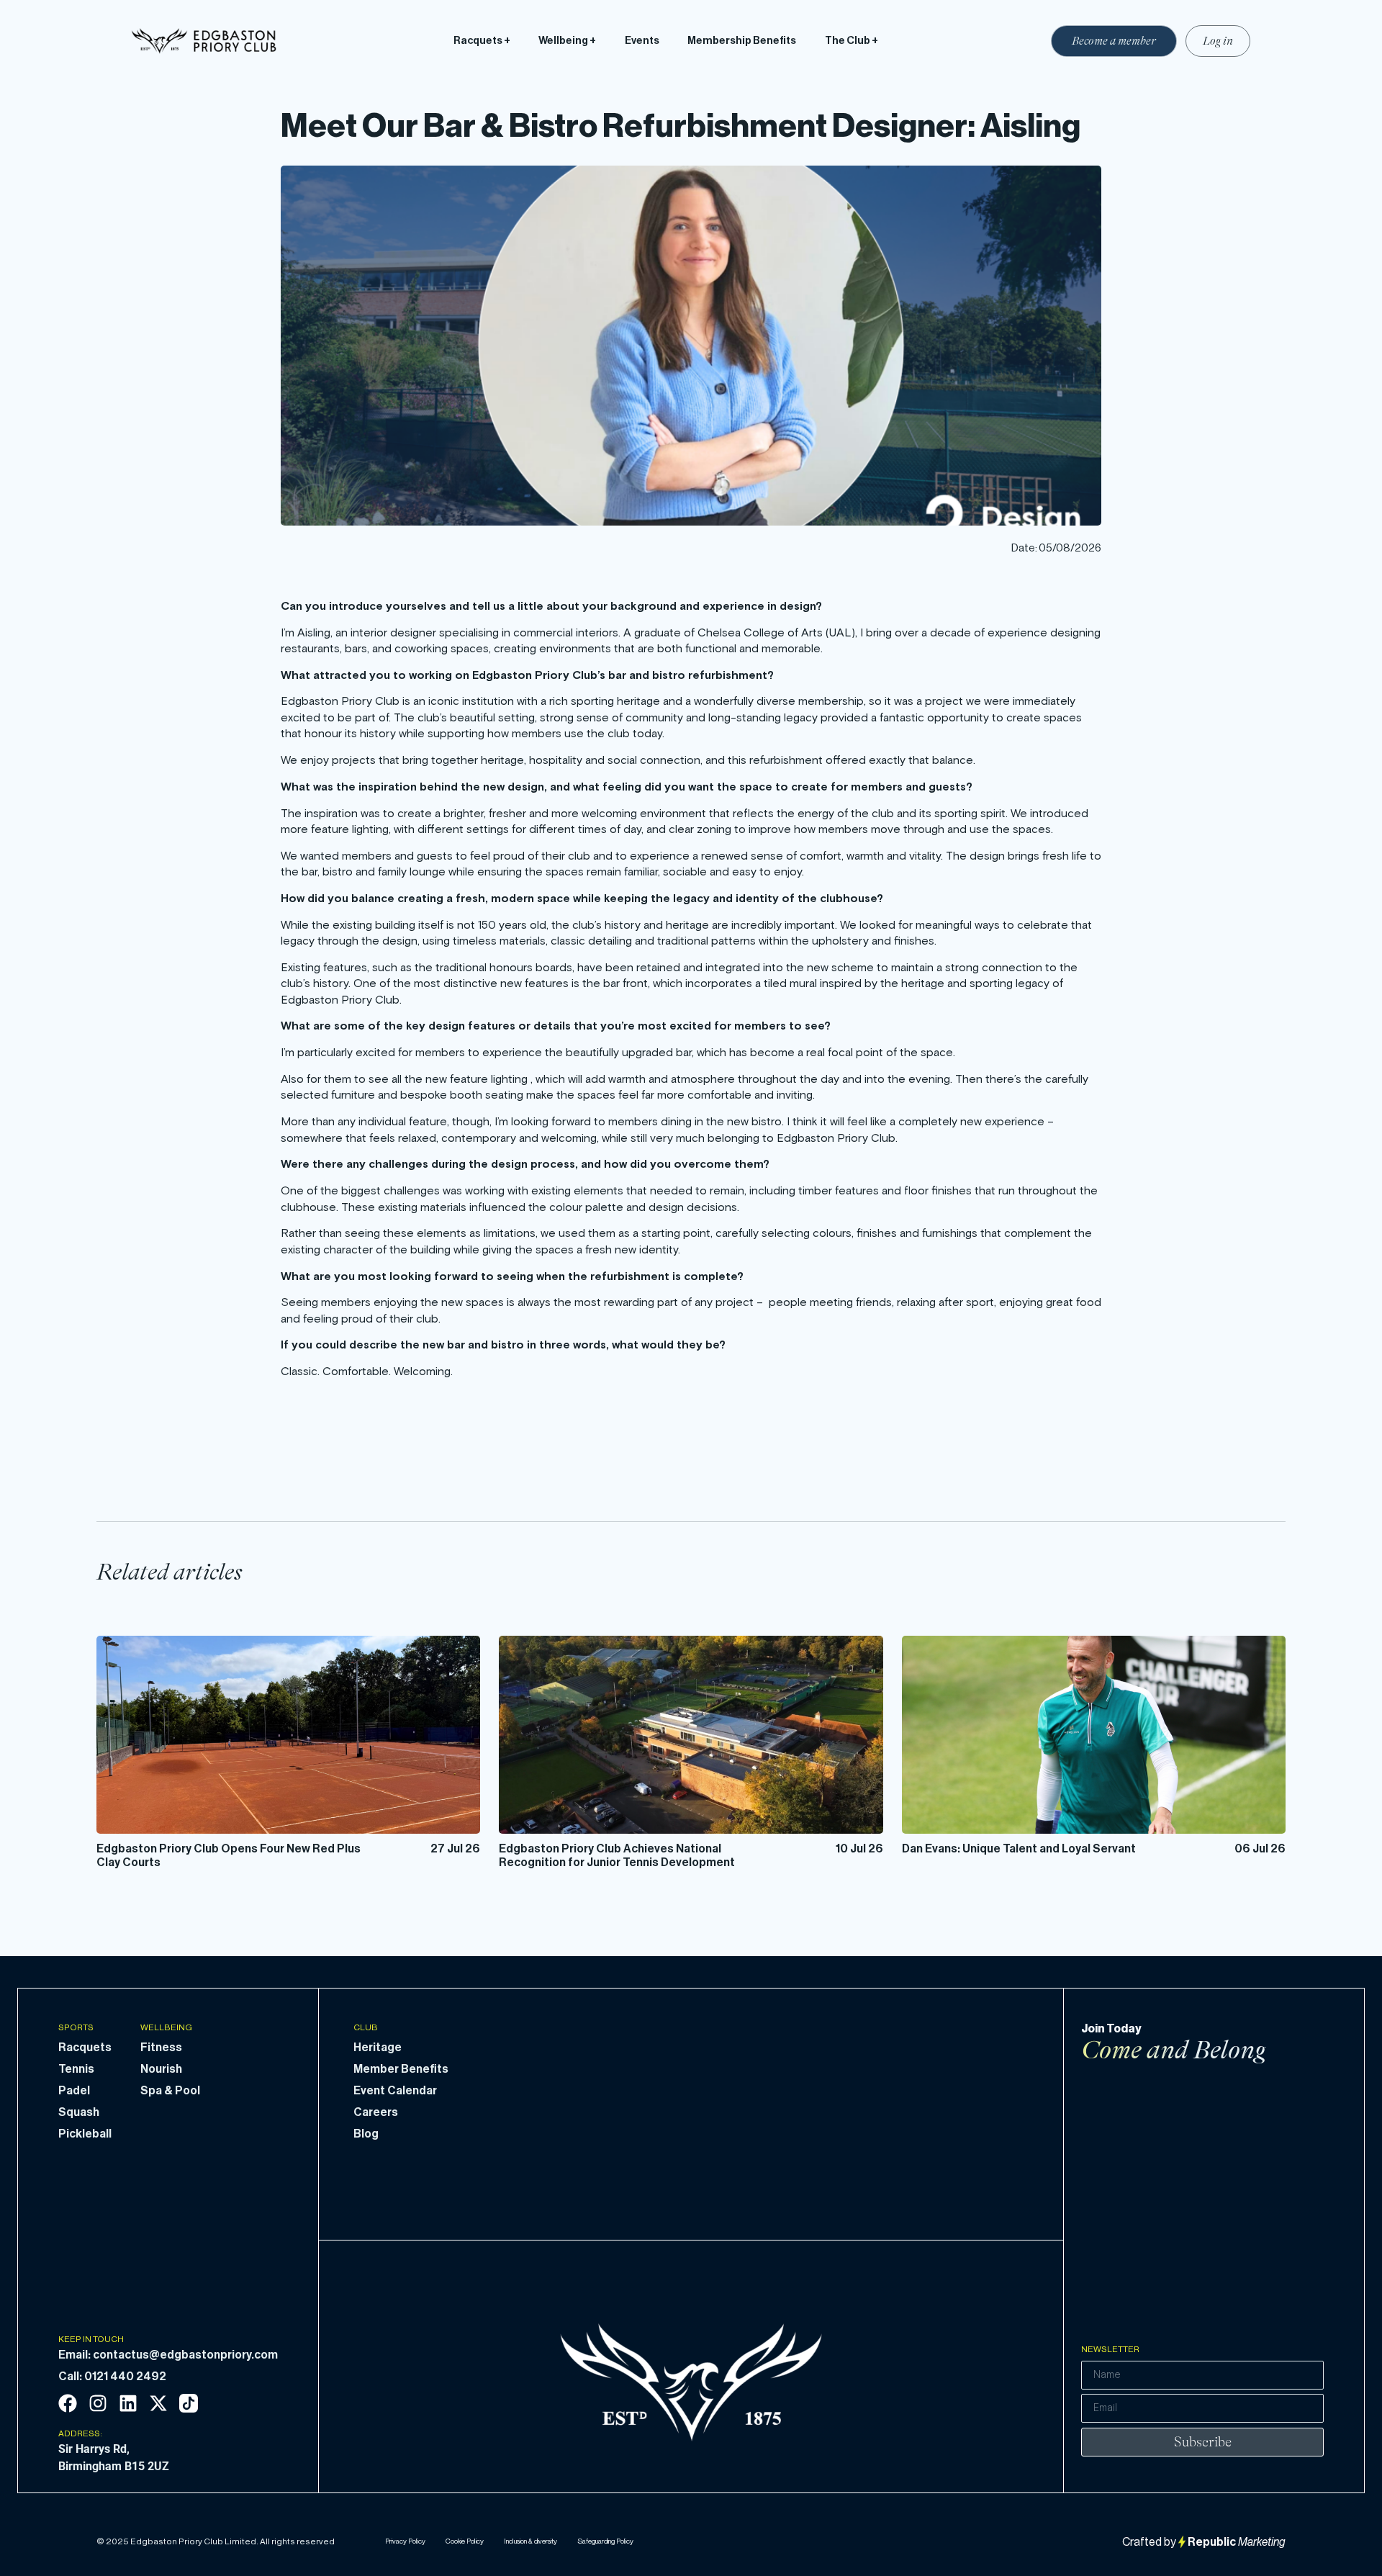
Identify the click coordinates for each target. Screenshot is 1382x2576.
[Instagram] (98, 2403)
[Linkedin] (128, 2403)
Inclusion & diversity (530, 2541)
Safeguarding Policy (605, 2541)
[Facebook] (68, 2403)
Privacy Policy (405, 2541)
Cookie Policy (465, 2541)
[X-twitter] (158, 2403)
